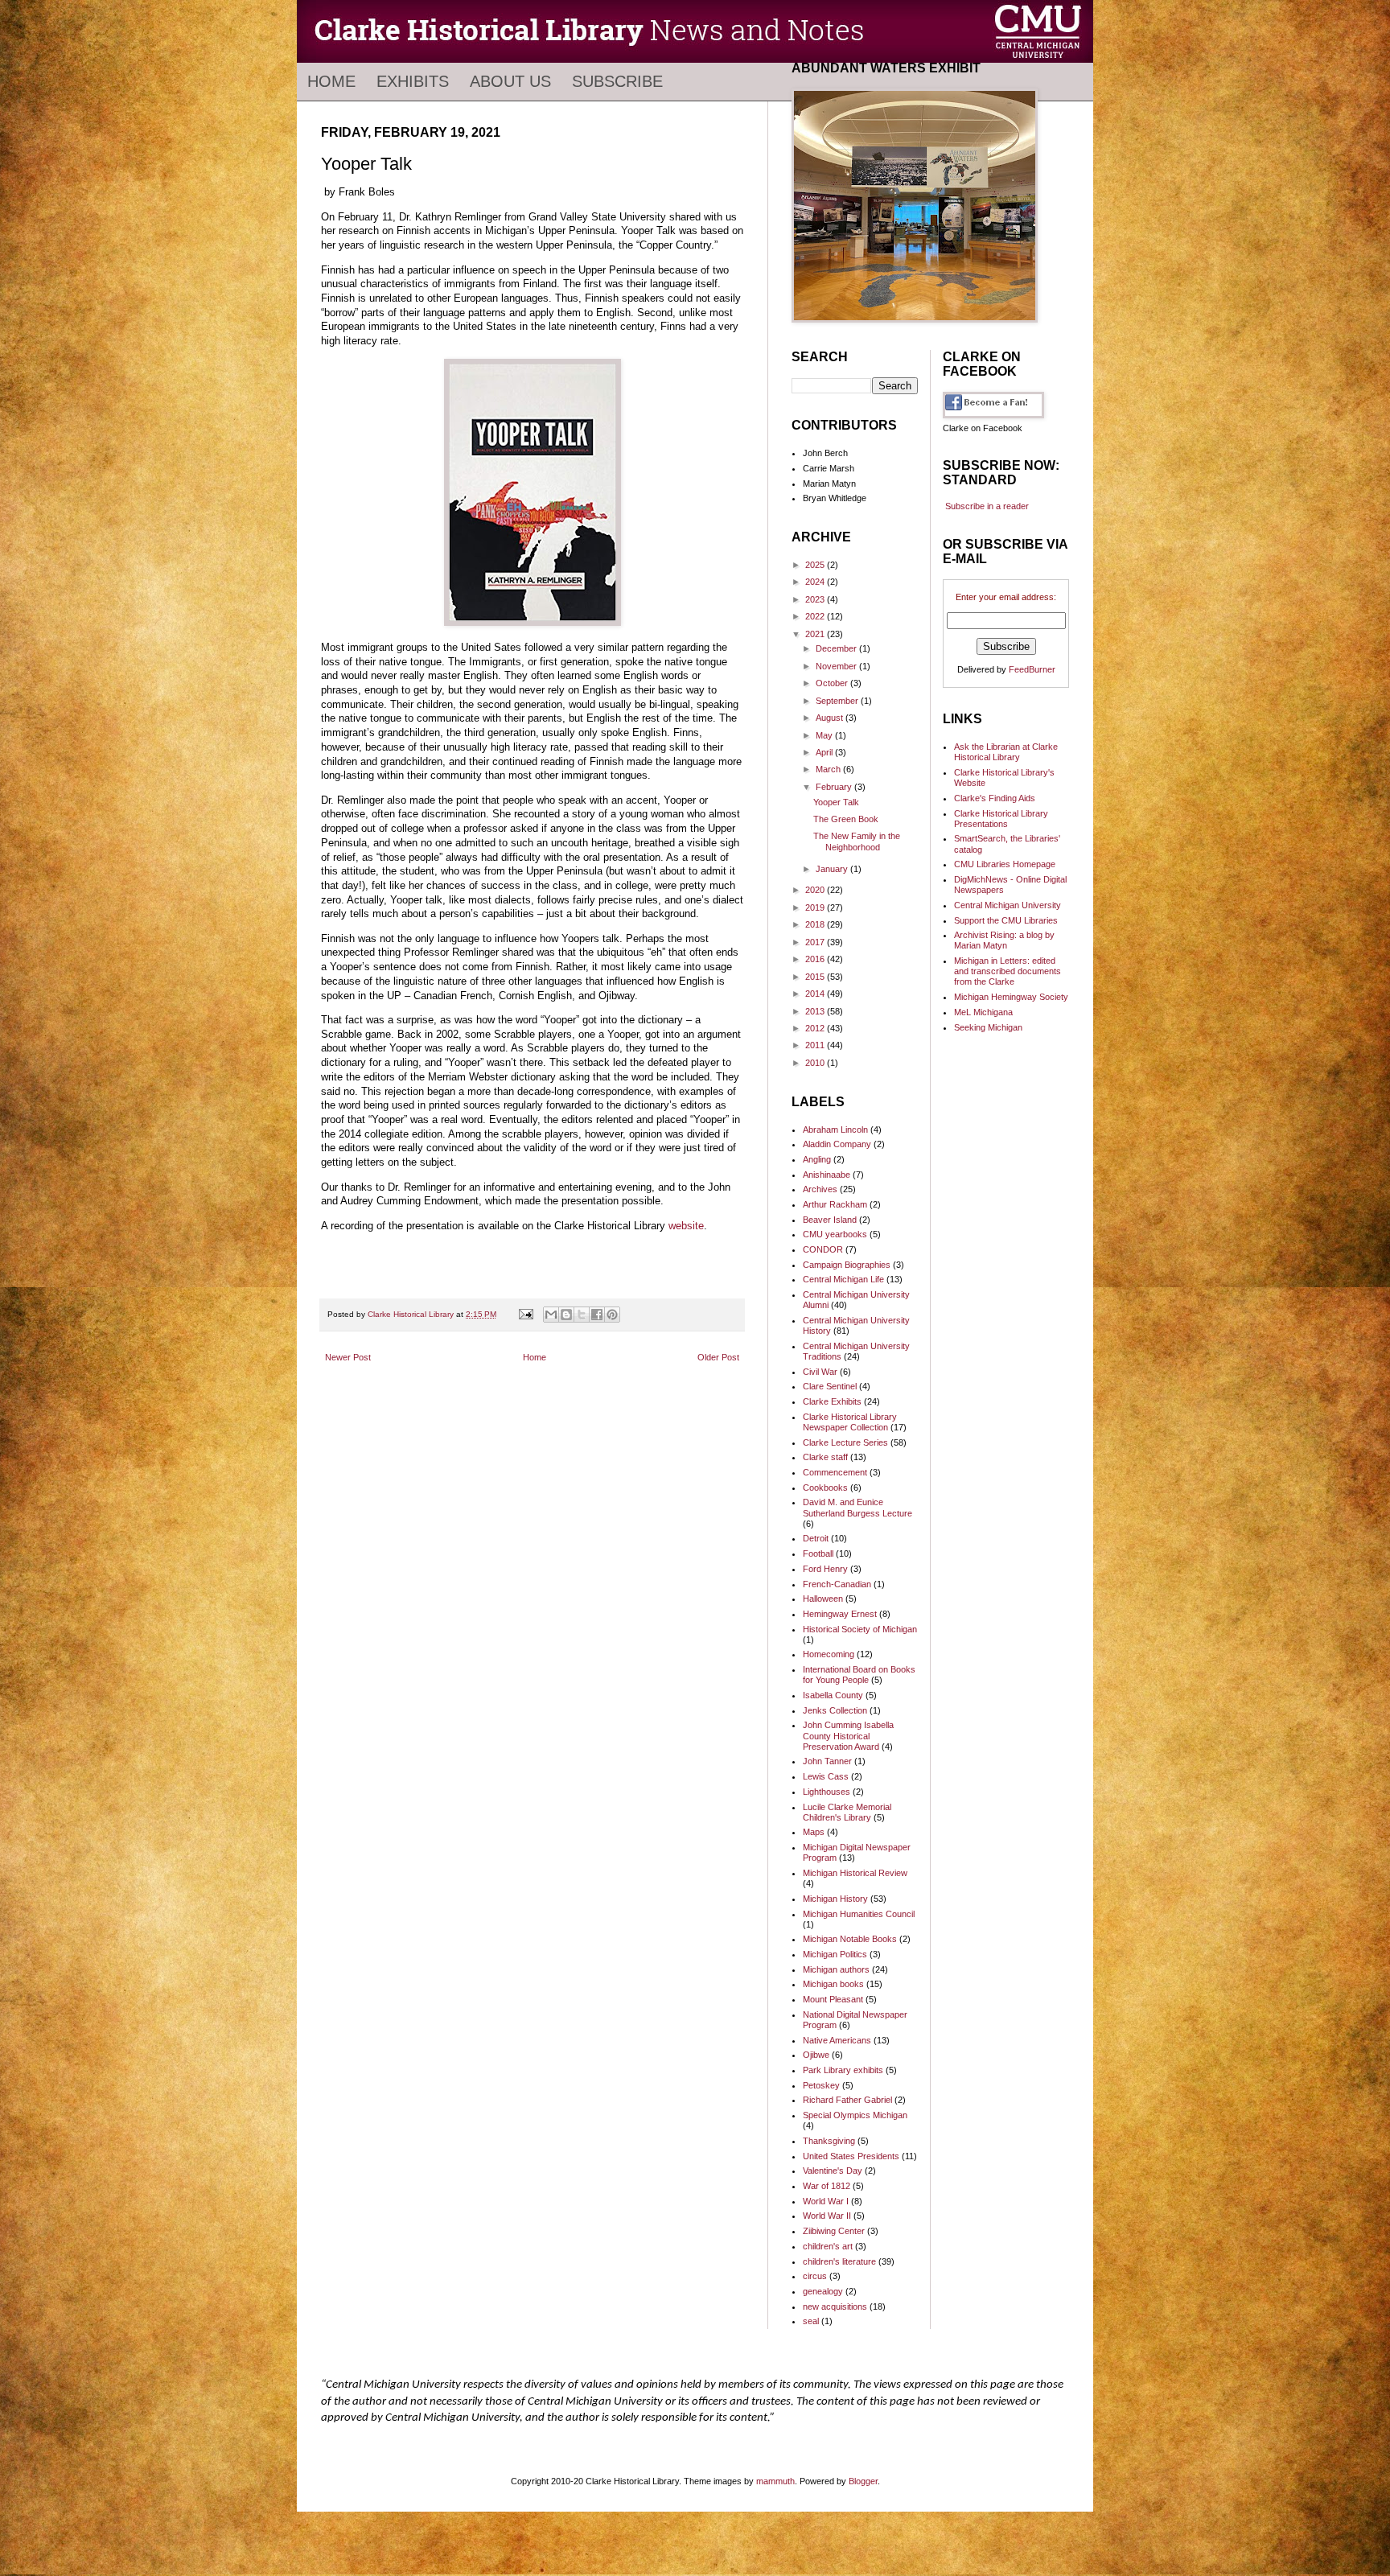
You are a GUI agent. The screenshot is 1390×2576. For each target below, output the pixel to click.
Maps (814, 1832)
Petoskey (821, 2085)
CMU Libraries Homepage (1005, 864)
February (835, 787)
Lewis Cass (826, 1776)
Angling (817, 1159)
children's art (828, 2246)
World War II (827, 2216)
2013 (816, 1011)
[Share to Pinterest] (612, 1315)
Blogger (863, 2481)
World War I (826, 2201)
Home (331, 81)
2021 (816, 634)
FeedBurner (1032, 669)
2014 (816, 994)
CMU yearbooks (835, 1234)
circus (815, 2276)
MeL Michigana (983, 1012)
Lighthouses (827, 1792)
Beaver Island (830, 1220)
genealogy (823, 2291)
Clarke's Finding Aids (995, 798)
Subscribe (617, 81)
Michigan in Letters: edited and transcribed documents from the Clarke (1008, 971)
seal (811, 2321)
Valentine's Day (833, 2171)
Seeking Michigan (988, 1027)
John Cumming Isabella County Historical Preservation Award (848, 1735)
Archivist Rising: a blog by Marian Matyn (1004, 940)
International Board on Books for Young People (859, 1675)
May (825, 735)
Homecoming (829, 1654)
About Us (510, 81)
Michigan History (835, 1899)
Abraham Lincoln (835, 1130)
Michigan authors (836, 1969)
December (837, 648)
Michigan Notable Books (850, 1939)
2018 (816, 924)
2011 (816, 1045)
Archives (820, 1189)
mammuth (775, 2481)
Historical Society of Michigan (860, 1629)
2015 (816, 977)
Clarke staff (825, 1457)
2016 (816, 959)
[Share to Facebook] (597, 1315)
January (833, 869)
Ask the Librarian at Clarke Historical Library (1006, 752)
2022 (816, 616)
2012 (816, 1028)
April (825, 752)
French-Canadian (837, 1584)
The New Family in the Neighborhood (857, 841)
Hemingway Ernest (840, 1614)
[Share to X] (582, 1315)
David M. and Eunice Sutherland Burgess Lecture (857, 1507)
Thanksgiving (829, 2141)
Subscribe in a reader (987, 506)
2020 (816, 890)
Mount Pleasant (833, 1999)
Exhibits (413, 81)
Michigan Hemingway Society (1011, 997)
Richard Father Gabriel (847, 2100)
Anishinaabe (827, 1175)
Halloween (823, 1599)
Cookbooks (825, 1488)
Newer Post (348, 1357)
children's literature (839, 2261)
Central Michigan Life (843, 1279)
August (831, 718)
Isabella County (833, 1695)
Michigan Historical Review (855, 1873)
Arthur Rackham (835, 1204)
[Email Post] (525, 1314)
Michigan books (833, 1984)
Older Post (718, 1357)
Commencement (835, 1472)
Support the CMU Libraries (1006, 920)
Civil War (820, 1372)
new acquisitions (835, 2306)
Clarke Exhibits (832, 1401)
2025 (816, 565)
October (833, 683)
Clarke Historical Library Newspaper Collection (850, 1422)
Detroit (816, 1538)
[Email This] (551, 1315)
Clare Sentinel (830, 1386)
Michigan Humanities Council (859, 1914)
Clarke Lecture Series (845, 1442)
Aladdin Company (837, 1144)
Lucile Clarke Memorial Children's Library (847, 1812)
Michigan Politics (835, 1954)
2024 (816, 582)
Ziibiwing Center (834, 2231)
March (829, 769)
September (838, 701)
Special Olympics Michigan (855, 2115)
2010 (816, 1063)
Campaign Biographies (847, 1265)
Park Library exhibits (843, 2070)
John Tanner (827, 1761)
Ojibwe (816, 2055)
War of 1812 (827, 2186)
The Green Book (846, 819)
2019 (816, 907)
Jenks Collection (835, 1710)
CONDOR (823, 1249)
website (686, 1226)
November (837, 666)
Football (818, 1553)
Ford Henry (825, 1569)
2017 (816, 942)
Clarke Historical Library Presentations (1001, 819)
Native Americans (837, 2040)
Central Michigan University (1008, 905)
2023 (816, 599)
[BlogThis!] (566, 1315)
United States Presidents (851, 2156)
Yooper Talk (836, 802)
